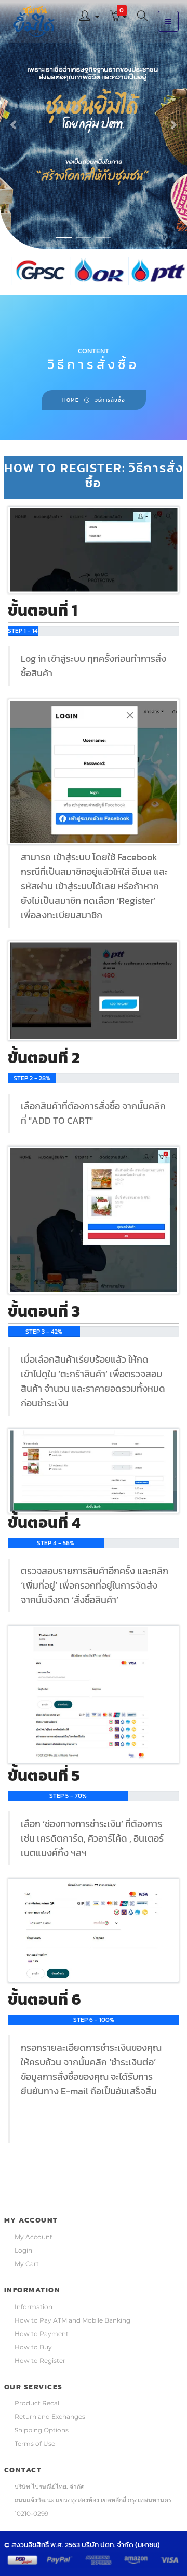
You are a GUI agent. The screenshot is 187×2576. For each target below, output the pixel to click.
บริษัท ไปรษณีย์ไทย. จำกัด (50, 2487)
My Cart (27, 2264)
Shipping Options (42, 2430)
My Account (34, 2237)
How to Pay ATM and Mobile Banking (72, 2320)
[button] (89, 17)
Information (34, 2307)
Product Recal (37, 2403)
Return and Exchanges (50, 2417)
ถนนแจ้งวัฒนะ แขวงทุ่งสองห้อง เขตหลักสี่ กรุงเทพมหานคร (93, 2500)
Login (23, 2250)
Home (71, 400)
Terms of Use (35, 2444)
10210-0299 (31, 2514)
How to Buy (33, 2347)
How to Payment (42, 2334)
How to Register (40, 2361)
